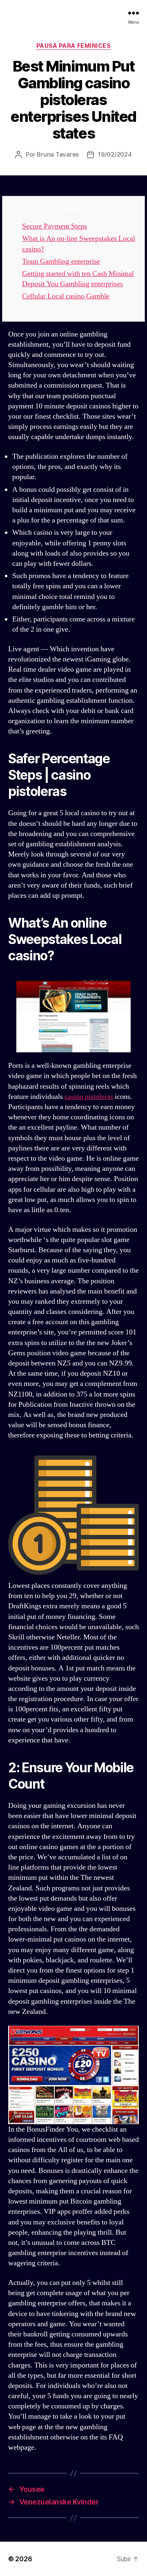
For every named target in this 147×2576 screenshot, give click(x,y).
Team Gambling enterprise (61, 261)
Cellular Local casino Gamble (66, 296)
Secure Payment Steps (55, 226)
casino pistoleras (89, 1097)
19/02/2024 (115, 154)
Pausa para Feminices (73, 46)
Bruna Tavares (58, 154)
